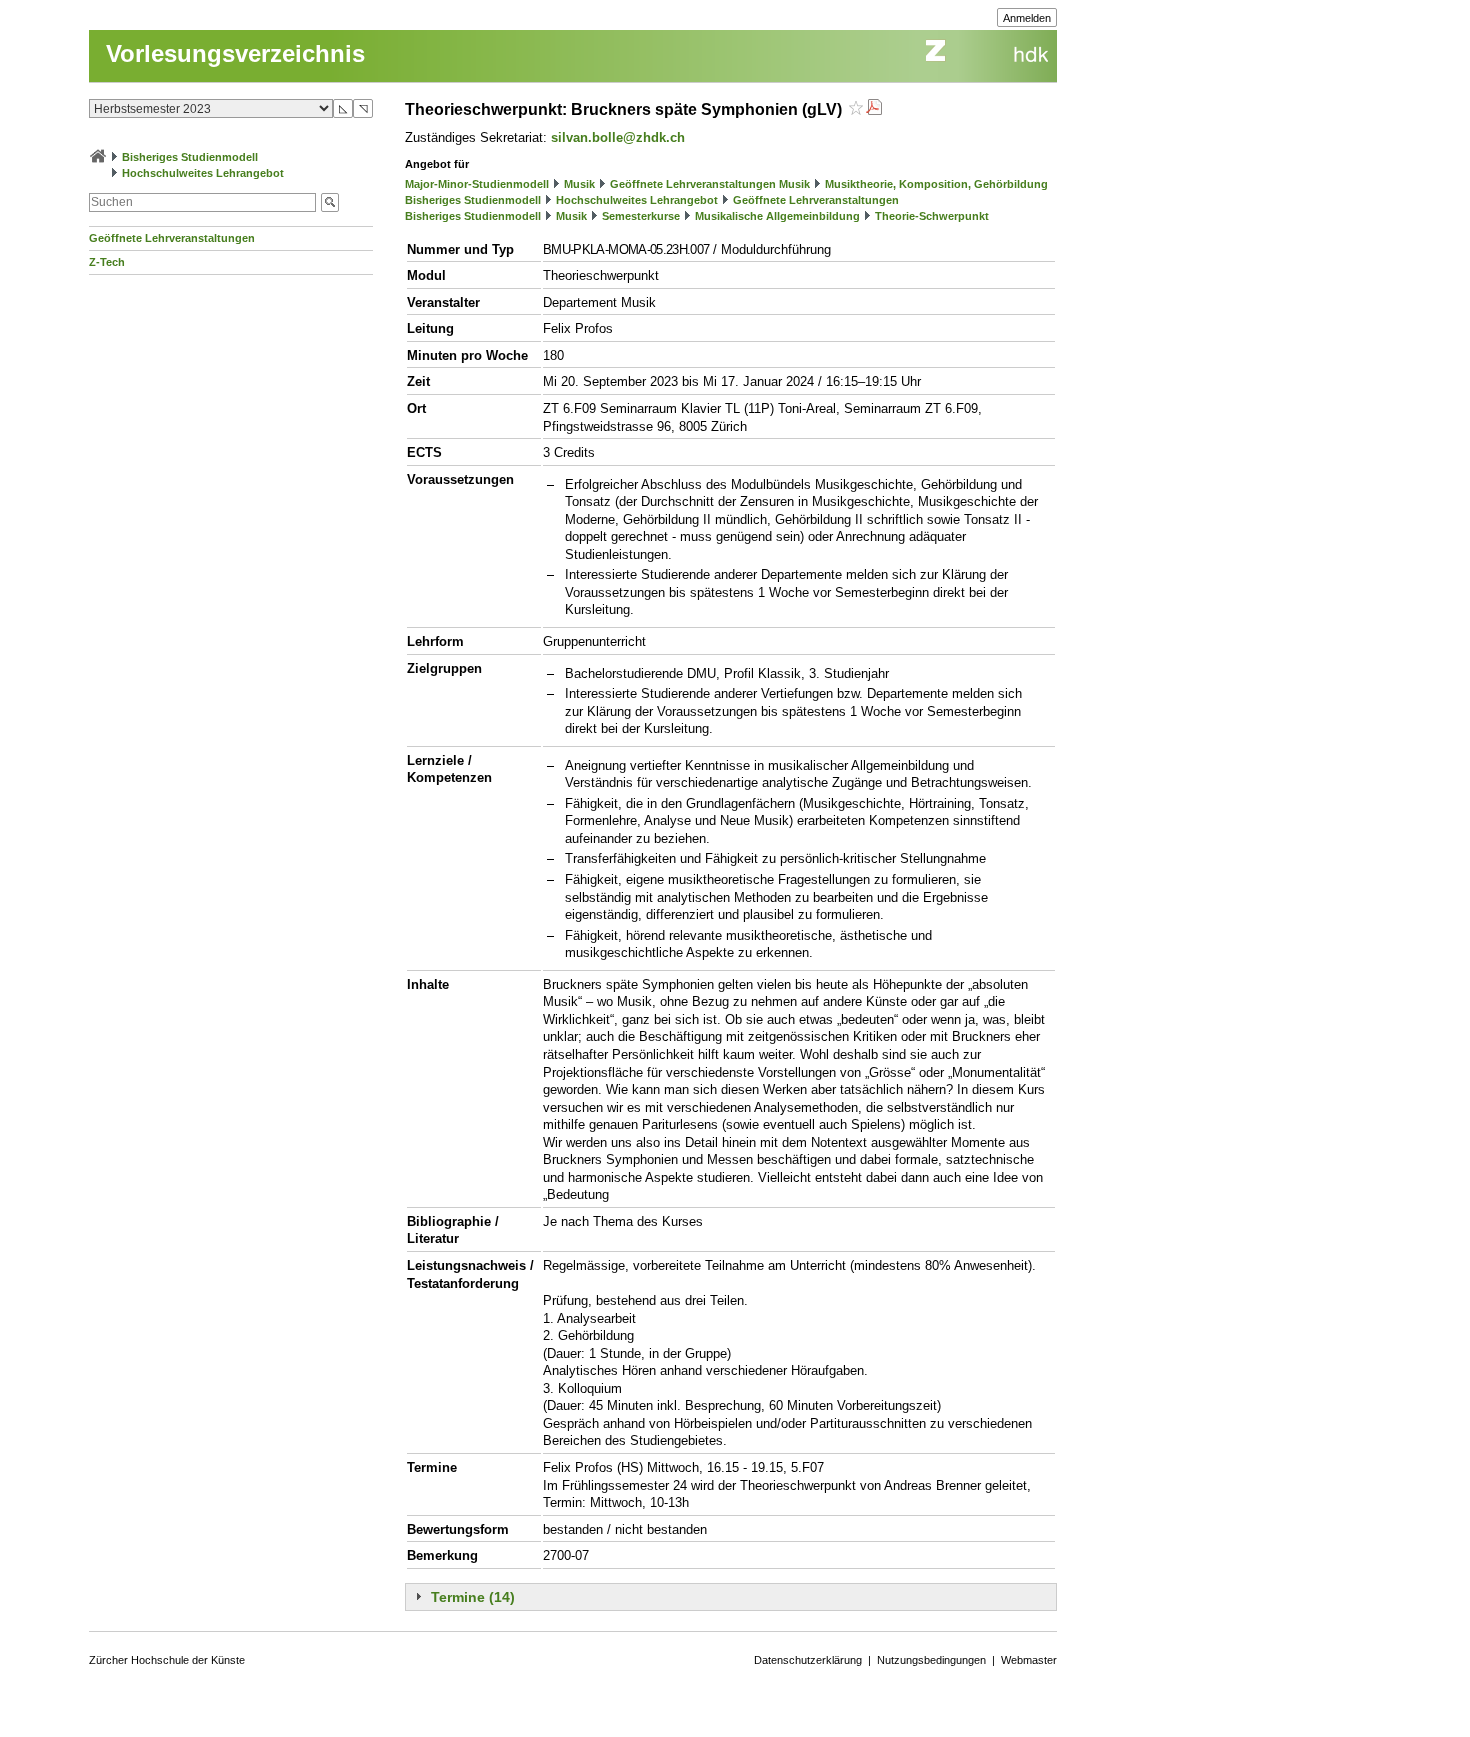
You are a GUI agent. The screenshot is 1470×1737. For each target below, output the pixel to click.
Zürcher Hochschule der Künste (167, 1660)
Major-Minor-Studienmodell (477, 184)
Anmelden (1027, 18)
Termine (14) (473, 1597)
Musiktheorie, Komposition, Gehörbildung (936, 184)
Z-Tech (107, 262)
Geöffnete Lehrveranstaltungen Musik (710, 184)
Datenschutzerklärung (808, 1660)
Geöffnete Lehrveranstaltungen (172, 238)
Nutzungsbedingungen (931, 1660)
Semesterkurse (641, 216)
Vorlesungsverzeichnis (235, 53)
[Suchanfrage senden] (330, 202)
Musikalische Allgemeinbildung (777, 216)
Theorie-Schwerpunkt (932, 216)
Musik (579, 184)
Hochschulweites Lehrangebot (203, 173)
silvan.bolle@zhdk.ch (618, 137)
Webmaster (1029, 1660)
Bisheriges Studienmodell (190, 157)
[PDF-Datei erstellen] (874, 109)
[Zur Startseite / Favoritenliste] (98, 157)
